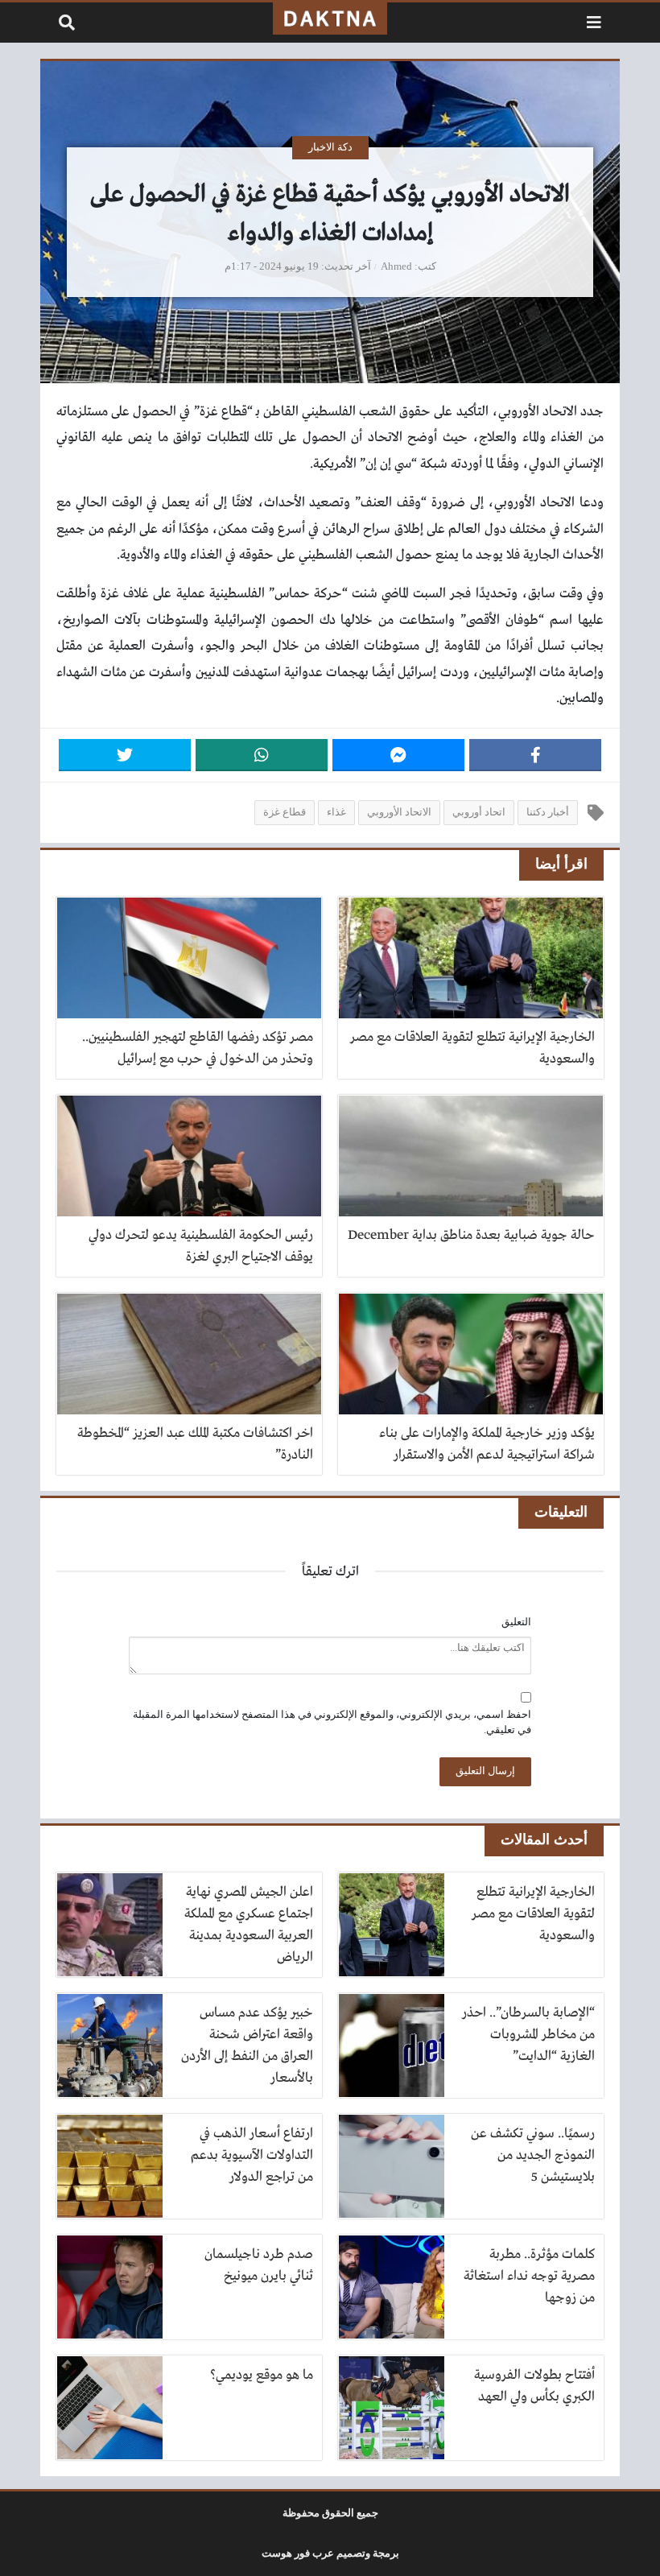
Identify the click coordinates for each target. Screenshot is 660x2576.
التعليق (516, 1622)
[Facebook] (535, 755)
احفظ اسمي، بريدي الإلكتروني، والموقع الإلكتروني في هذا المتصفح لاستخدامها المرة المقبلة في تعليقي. (332, 1722)
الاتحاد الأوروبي (399, 812)
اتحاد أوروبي (479, 812)
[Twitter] (125, 755)
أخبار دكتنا (548, 812)
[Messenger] (398, 755)
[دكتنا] (330, 19)
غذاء (336, 812)
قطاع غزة (285, 812)
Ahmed (396, 266)
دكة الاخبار (330, 147)
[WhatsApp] (262, 755)
